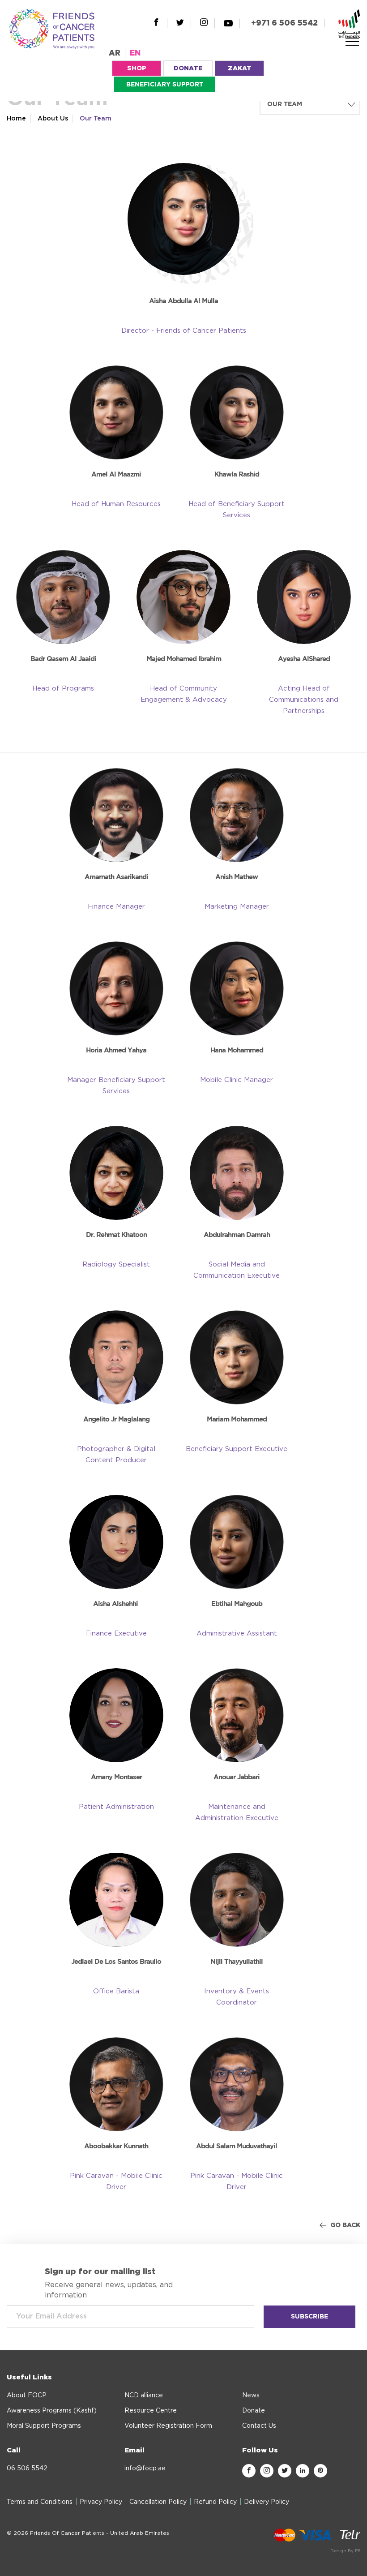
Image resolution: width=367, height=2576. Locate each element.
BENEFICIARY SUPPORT (165, 85)
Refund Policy (215, 2502)
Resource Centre (151, 2411)
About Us (53, 119)
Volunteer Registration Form (168, 2426)
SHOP (137, 69)
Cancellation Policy (158, 2502)
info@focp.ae (145, 2469)
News (251, 2396)
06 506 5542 (27, 2469)
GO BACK (345, 2225)
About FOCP (27, 2396)
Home (16, 119)
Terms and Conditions (40, 2502)
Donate (254, 2411)
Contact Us (259, 2426)
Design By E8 (345, 2551)
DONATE (188, 69)
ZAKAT (240, 69)
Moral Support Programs (44, 2426)
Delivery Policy (267, 2502)
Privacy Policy (101, 2502)
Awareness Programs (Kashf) (52, 2411)
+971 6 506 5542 (284, 23)
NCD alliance (144, 2396)
